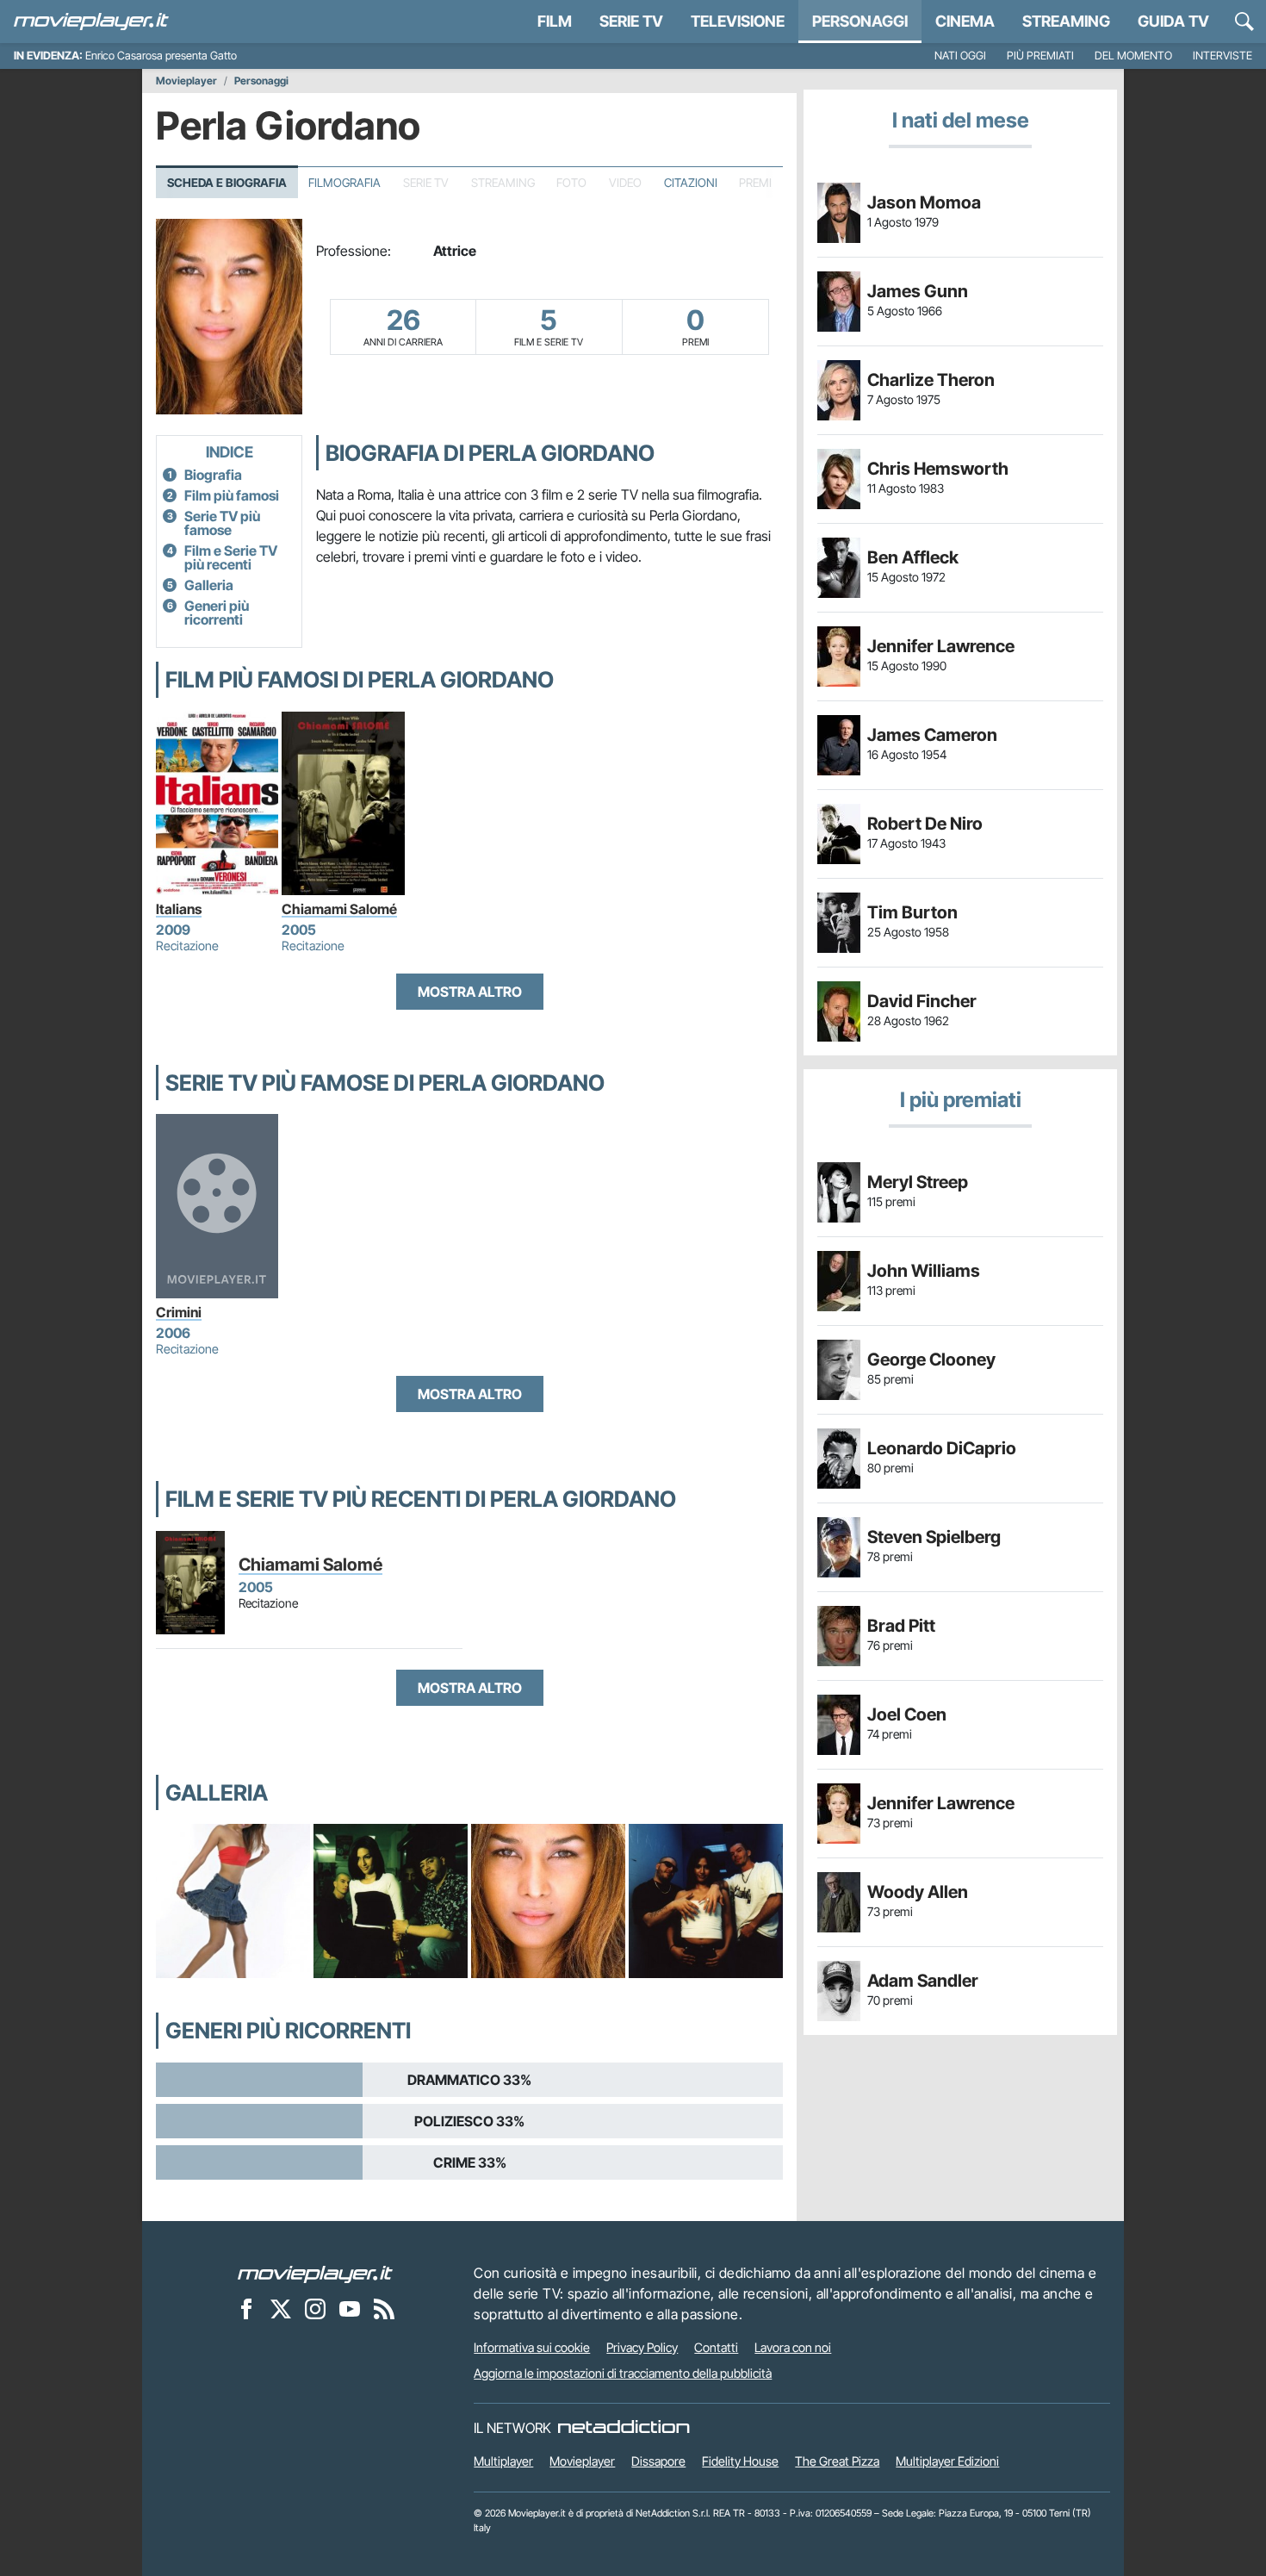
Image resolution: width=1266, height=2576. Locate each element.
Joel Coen (907, 1714)
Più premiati (1040, 56)
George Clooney (931, 1360)
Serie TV (631, 21)
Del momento (1133, 56)
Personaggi (261, 81)
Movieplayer (186, 81)
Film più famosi (232, 495)
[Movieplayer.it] (91, 22)
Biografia (213, 475)
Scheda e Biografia (227, 183)
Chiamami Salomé (339, 909)
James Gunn (918, 291)
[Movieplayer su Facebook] (246, 2308)
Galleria (209, 585)
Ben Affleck (913, 557)
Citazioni (691, 183)
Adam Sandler (923, 1981)
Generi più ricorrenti (217, 613)
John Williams (924, 1271)
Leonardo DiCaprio (942, 1448)
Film (555, 21)
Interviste (1223, 56)
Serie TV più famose (222, 523)
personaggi (860, 21)
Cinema (965, 21)
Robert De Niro (925, 824)
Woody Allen (918, 1892)
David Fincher (922, 1001)
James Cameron (932, 735)
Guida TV (1173, 21)
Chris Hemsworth (938, 469)
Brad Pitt (901, 1626)
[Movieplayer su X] (281, 2308)
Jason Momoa (924, 202)
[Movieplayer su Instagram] (315, 2308)
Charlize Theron (931, 380)
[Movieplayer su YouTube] (350, 2308)
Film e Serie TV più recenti (231, 557)
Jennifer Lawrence (941, 646)
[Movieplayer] (315, 2273)
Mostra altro (470, 992)
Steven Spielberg (934, 1537)
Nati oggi (960, 56)
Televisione (738, 21)
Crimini (179, 1312)
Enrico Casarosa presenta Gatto (161, 56)
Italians (179, 909)
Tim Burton (912, 912)
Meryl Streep (918, 1182)
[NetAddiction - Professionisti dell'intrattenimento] (624, 2428)
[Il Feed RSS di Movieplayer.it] (384, 2308)
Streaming (1066, 21)
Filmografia (344, 183)
